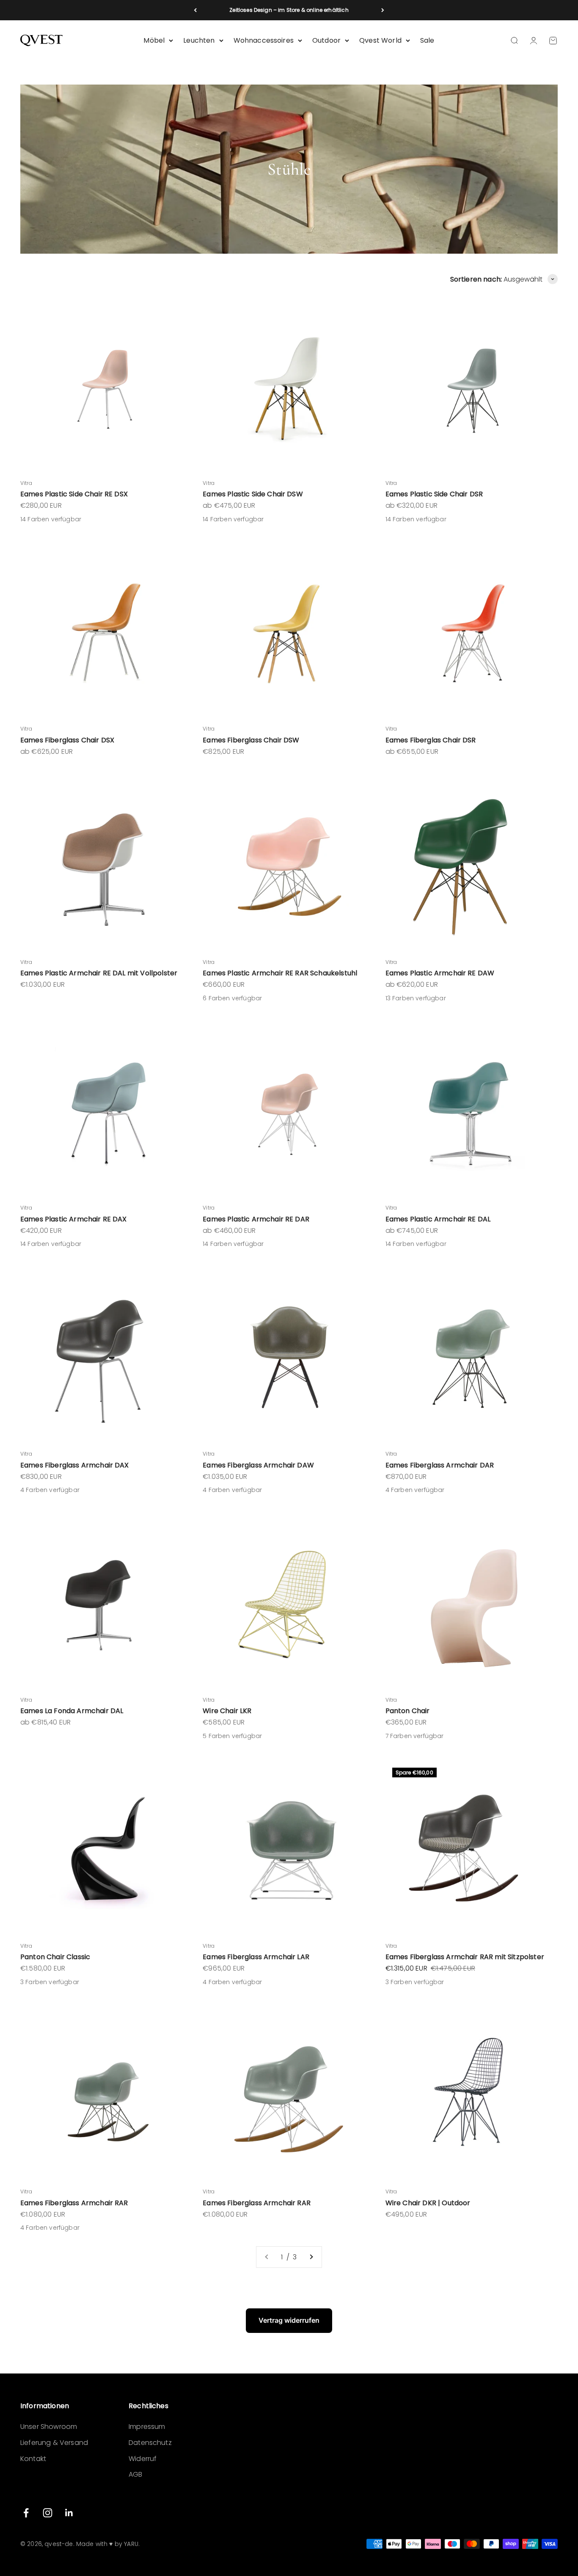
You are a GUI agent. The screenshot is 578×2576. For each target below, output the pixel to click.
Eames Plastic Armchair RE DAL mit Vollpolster (99, 973)
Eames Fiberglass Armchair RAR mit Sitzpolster (465, 1957)
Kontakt (33, 2459)
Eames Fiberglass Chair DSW (251, 740)
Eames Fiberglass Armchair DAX (75, 1465)
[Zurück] (195, 10)
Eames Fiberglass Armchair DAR (440, 1465)
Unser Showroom (49, 2427)
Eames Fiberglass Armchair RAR (74, 2203)
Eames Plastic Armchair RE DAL (438, 1219)
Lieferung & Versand (54, 2443)
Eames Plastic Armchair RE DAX (74, 1219)
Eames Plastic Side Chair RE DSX (74, 494)
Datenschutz (150, 2443)
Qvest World (380, 40)
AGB (135, 2474)
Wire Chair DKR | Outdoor (428, 2203)
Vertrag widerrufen (289, 2320)
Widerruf (143, 2459)
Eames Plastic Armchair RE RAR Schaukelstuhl (280, 973)
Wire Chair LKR (227, 1711)
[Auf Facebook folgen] (26, 2513)
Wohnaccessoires (264, 40)
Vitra (26, 483)
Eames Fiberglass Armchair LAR (256, 1957)
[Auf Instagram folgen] (48, 2513)
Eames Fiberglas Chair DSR (431, 740)
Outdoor (326, 40)
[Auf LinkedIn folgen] (69, 2513)
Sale (427, 40)
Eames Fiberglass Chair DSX (67, 740)
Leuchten (199, 40)
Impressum (147, 2427)
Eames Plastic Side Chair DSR (434, 494)
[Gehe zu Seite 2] (311, 2257)
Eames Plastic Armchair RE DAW (440, 973)
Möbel (154, 40)
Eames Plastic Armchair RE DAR (256, 1219)
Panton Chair (408, 1711)
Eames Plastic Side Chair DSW (253, 494)
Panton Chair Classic (55, 1957)
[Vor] (383, 10)
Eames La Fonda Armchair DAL (72, 1711)
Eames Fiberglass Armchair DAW (258, 1465)
